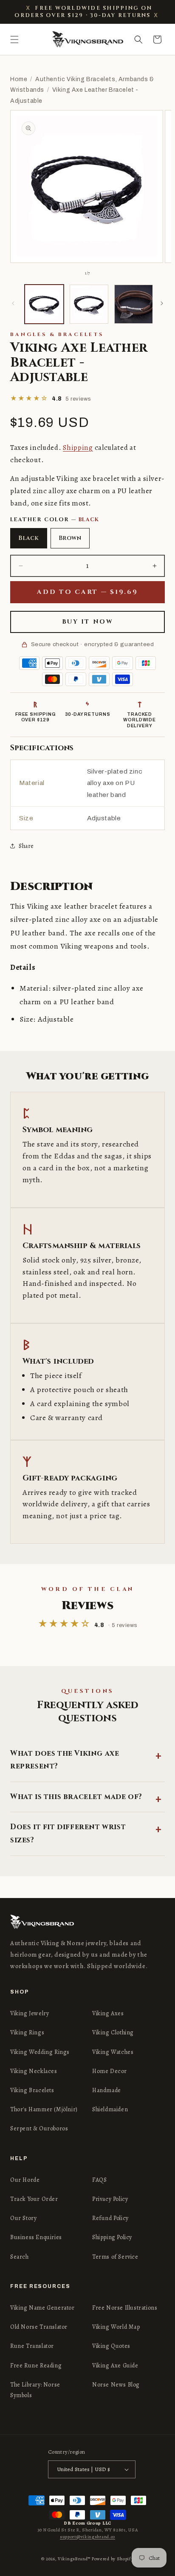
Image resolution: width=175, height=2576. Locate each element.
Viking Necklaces (34, 2071)
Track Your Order (34, 2199)
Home (19, 79)
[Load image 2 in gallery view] (89, 304)
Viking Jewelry (30, 2013)
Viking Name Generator (42, 2308)
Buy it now (87, 622)
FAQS (99, 2180)
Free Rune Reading (36, 2366)
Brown (70, 538)
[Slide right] (162, 303)
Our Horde (25, 2180)
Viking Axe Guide (115, 2366)
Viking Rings (27, 2032)
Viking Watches (113, 2052)
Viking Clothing (113, 2032)
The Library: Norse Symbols (35, 2390)
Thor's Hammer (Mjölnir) (44, 2109)
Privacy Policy (110, 2199)
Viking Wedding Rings (40, 2052)
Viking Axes (108, 2013)
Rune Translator (32, 2346)
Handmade (107, 2090)
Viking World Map (116, 2327)
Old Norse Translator (39, 2327)
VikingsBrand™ (74, 2559)
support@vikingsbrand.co (87, 2537)
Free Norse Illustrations (125, 2308)
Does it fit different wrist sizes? (68, 1833)
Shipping (78, 448)
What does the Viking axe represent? (65, 1760)
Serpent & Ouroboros (39, 2128)
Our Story (23, 2218)
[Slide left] (13, 303)
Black (29, 538)
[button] (14, 40)
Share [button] (26, 846)
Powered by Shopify (113, 2559)
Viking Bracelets (32, 2090)
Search (20, 2257)
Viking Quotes (111, 2346)
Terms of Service (115, 2257)
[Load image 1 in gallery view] (44, 304)
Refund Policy (110, 2218)
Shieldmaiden (110, 2109)
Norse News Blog (116, 2385)
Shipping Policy (112, 2237)
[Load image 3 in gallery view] (134, 304)
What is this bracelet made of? (76, 1797)
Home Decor (110, 2071)
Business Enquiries (36, 2237)
